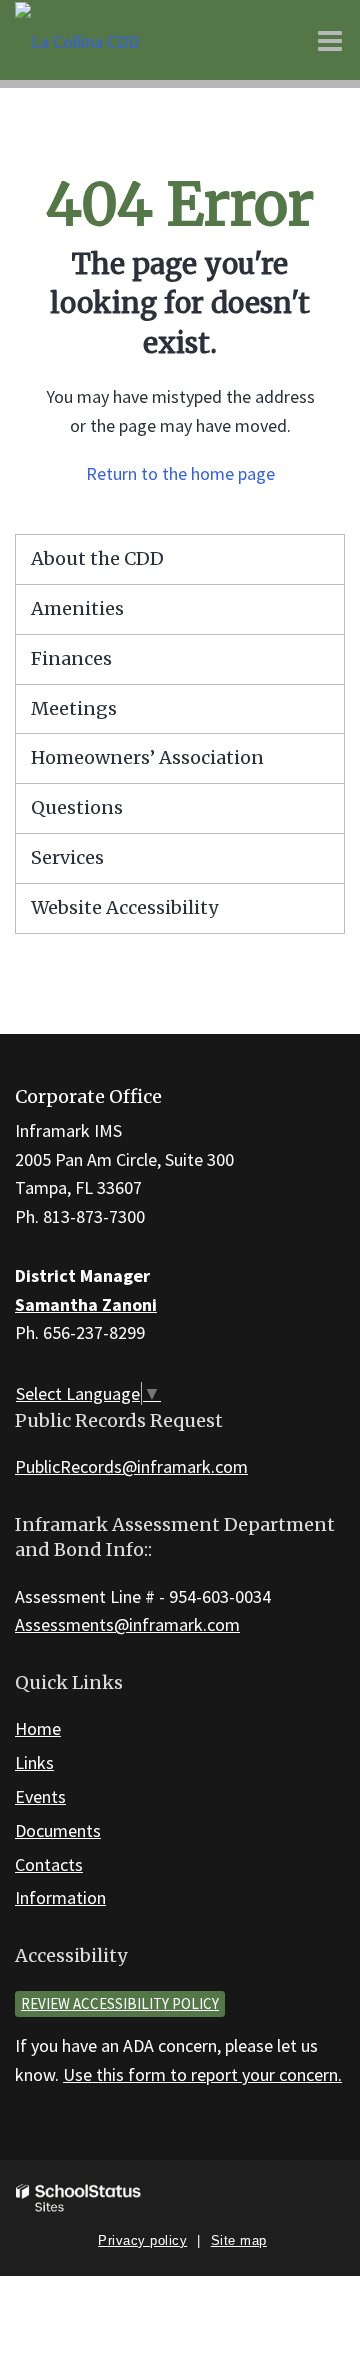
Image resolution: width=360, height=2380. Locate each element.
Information (60, 1897)
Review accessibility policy (120, 2003)
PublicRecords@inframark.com (131, 1466)
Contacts (49, 1864)
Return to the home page (180, 473)
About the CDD (97, 558)
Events (40, 1796)
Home (38, 1728)
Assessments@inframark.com (127, 1624)
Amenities (77, 608)
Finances (71, 658)
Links (34, 1762)
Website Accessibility (124, 907)
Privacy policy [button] (142, 2240)
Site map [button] (239, 2240)
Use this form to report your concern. (202, 2074)
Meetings (74, 708)
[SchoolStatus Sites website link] (79, 2198)
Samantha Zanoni (86, 1304)
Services (67, 857)
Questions (77, 807)
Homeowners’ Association (147, 757)
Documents (58, 1830)
